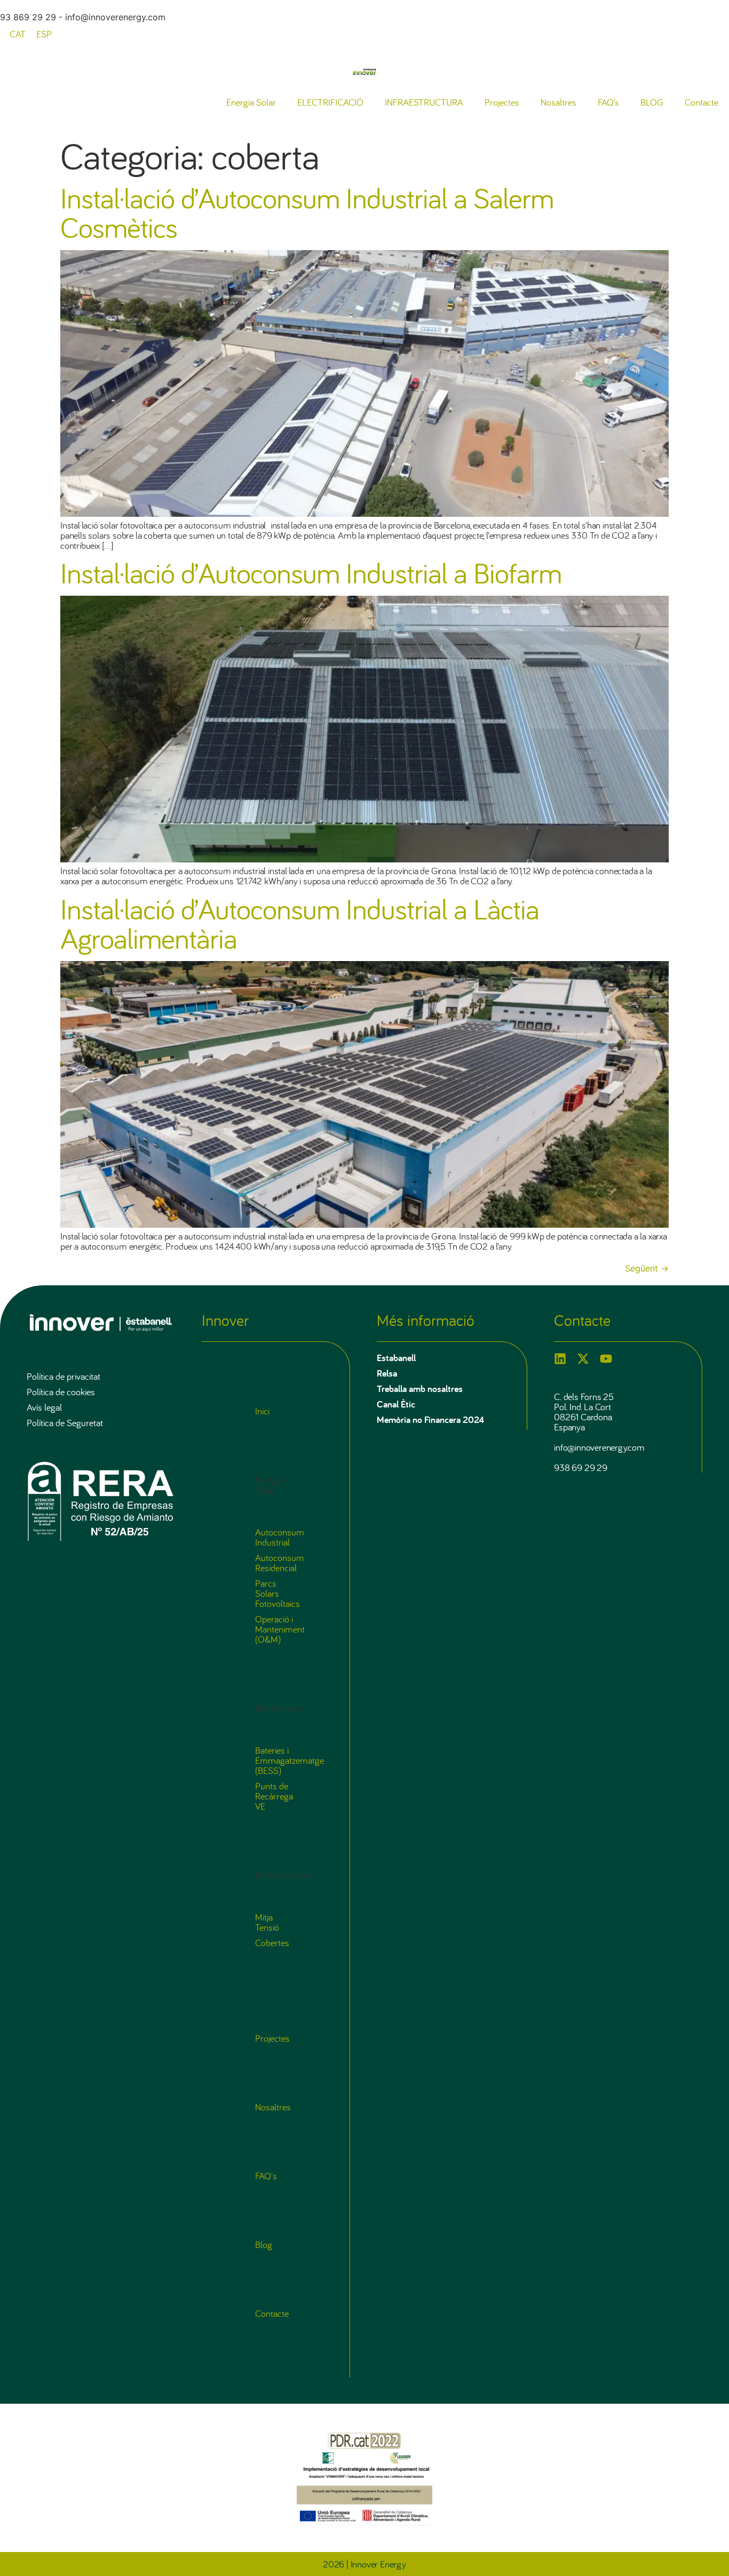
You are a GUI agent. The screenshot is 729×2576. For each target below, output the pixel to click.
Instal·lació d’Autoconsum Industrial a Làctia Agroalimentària (300, 923)
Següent (647, 1268)
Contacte (702, 102)
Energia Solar (251, 102)
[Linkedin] (560, 1359)
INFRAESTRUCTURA (424, 102)
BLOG (652, 102)
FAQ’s (608, 102)
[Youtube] (606, 1359)
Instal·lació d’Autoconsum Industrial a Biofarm (311, 572)
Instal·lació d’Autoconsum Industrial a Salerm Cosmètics (307, 212)
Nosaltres (558, 102)
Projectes (502, 102)
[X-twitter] (583, 1359)
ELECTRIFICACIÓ (330, 102)
